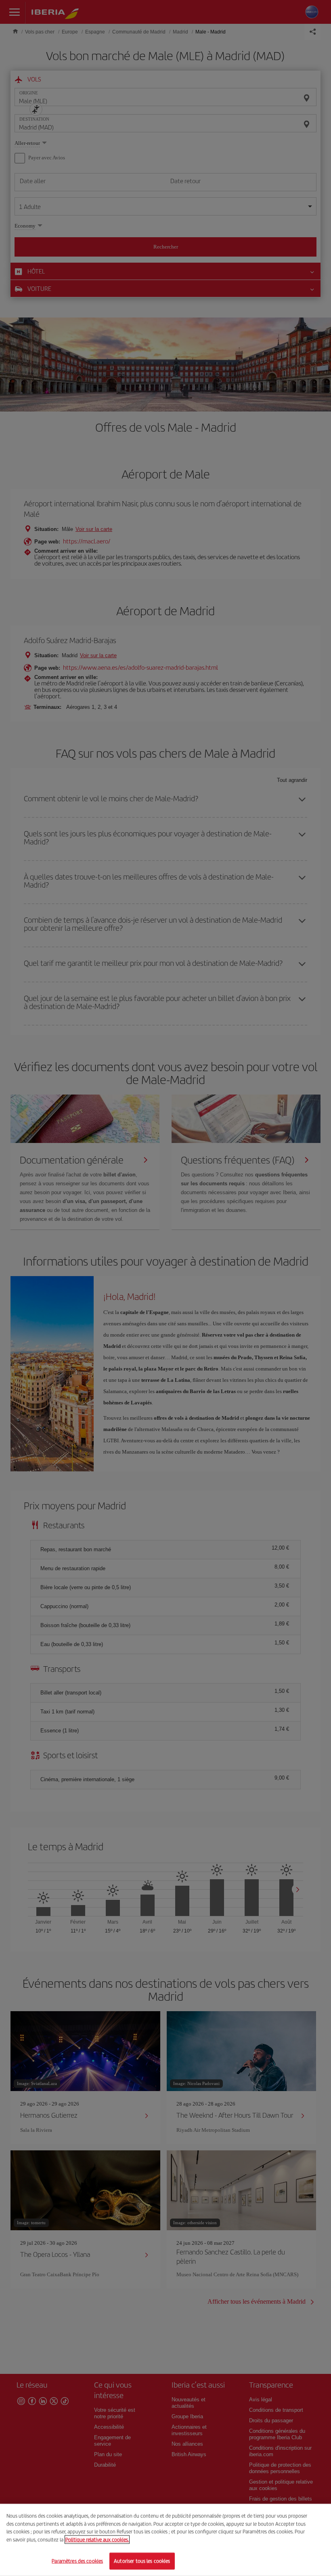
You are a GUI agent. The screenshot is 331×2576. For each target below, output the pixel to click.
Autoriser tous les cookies (142, 2561)
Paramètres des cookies (77, 2561)
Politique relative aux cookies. (97, 2539)
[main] (165, 2540)
